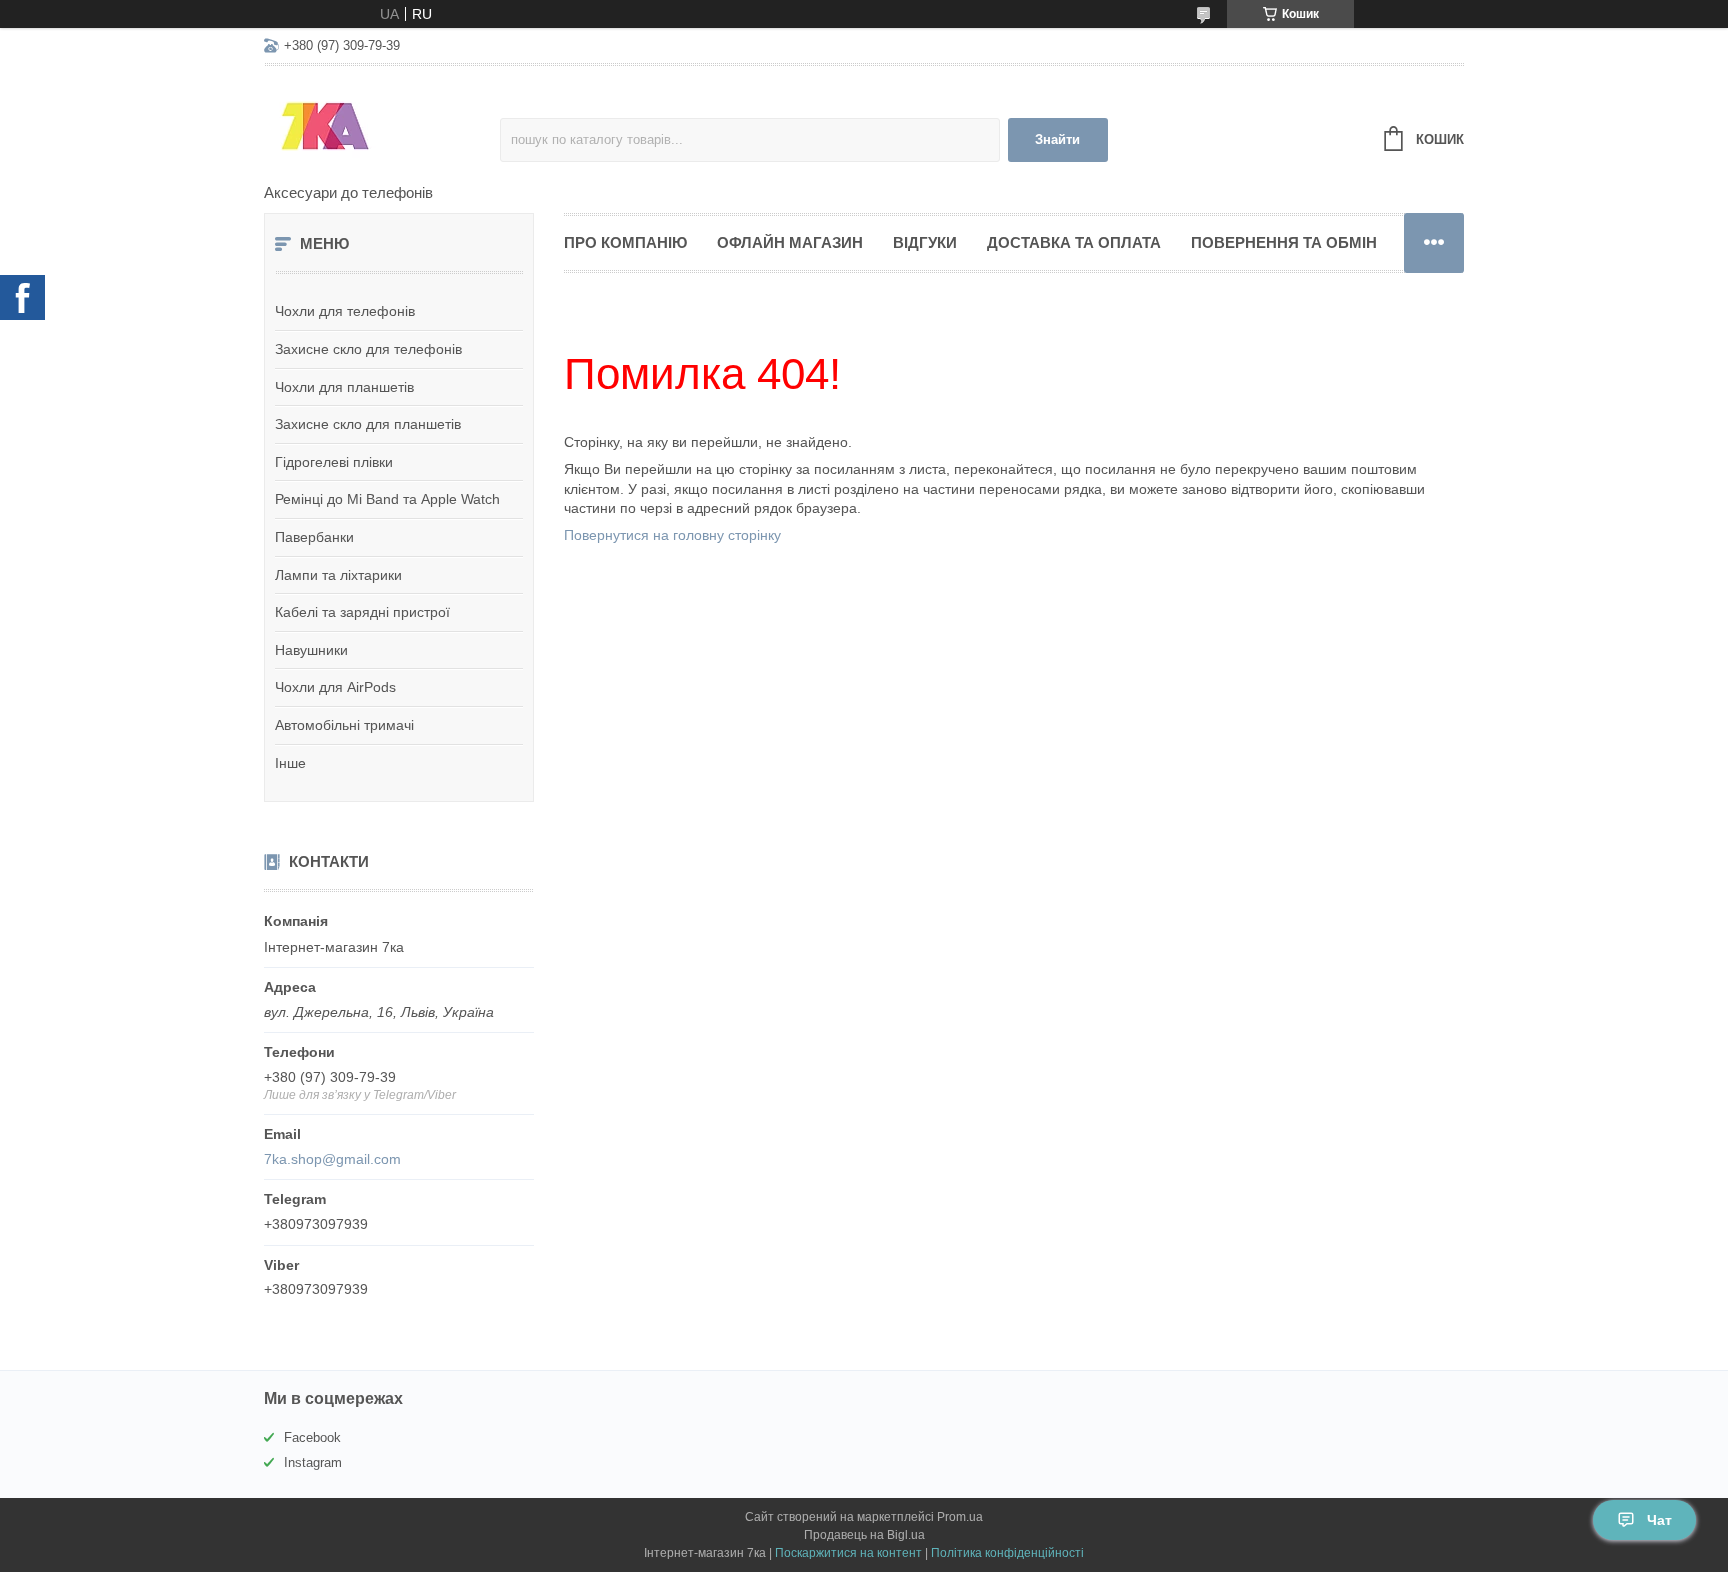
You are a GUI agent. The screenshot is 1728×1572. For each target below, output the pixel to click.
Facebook (312, 1437)
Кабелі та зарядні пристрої (362, 612)
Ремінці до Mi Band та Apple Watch (387, 499)
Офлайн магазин (790, 242)
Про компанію (625, 242)
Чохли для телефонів (345, 311)
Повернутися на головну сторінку (672, 535)
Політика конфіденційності (1007, 1553)
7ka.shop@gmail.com (332, 1159)
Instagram (313, 1462)
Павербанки (314, 537)
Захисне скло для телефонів (368, 349)
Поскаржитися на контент (848, 1553)
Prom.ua (960, 1517)
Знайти (1057, 139)
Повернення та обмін (1284, 242)
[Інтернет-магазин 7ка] (382, 126)
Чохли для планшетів (344, 387)
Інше (290, 763)
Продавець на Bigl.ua (864, 1535)
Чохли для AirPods (335, 687)
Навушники (311, 650)
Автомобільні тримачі (344, 725)
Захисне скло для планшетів (368, 424)
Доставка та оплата (1074, 242)
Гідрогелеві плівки (334, 462)
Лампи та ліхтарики (338, 575)
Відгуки (925, 242)
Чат (1659, 1520)
